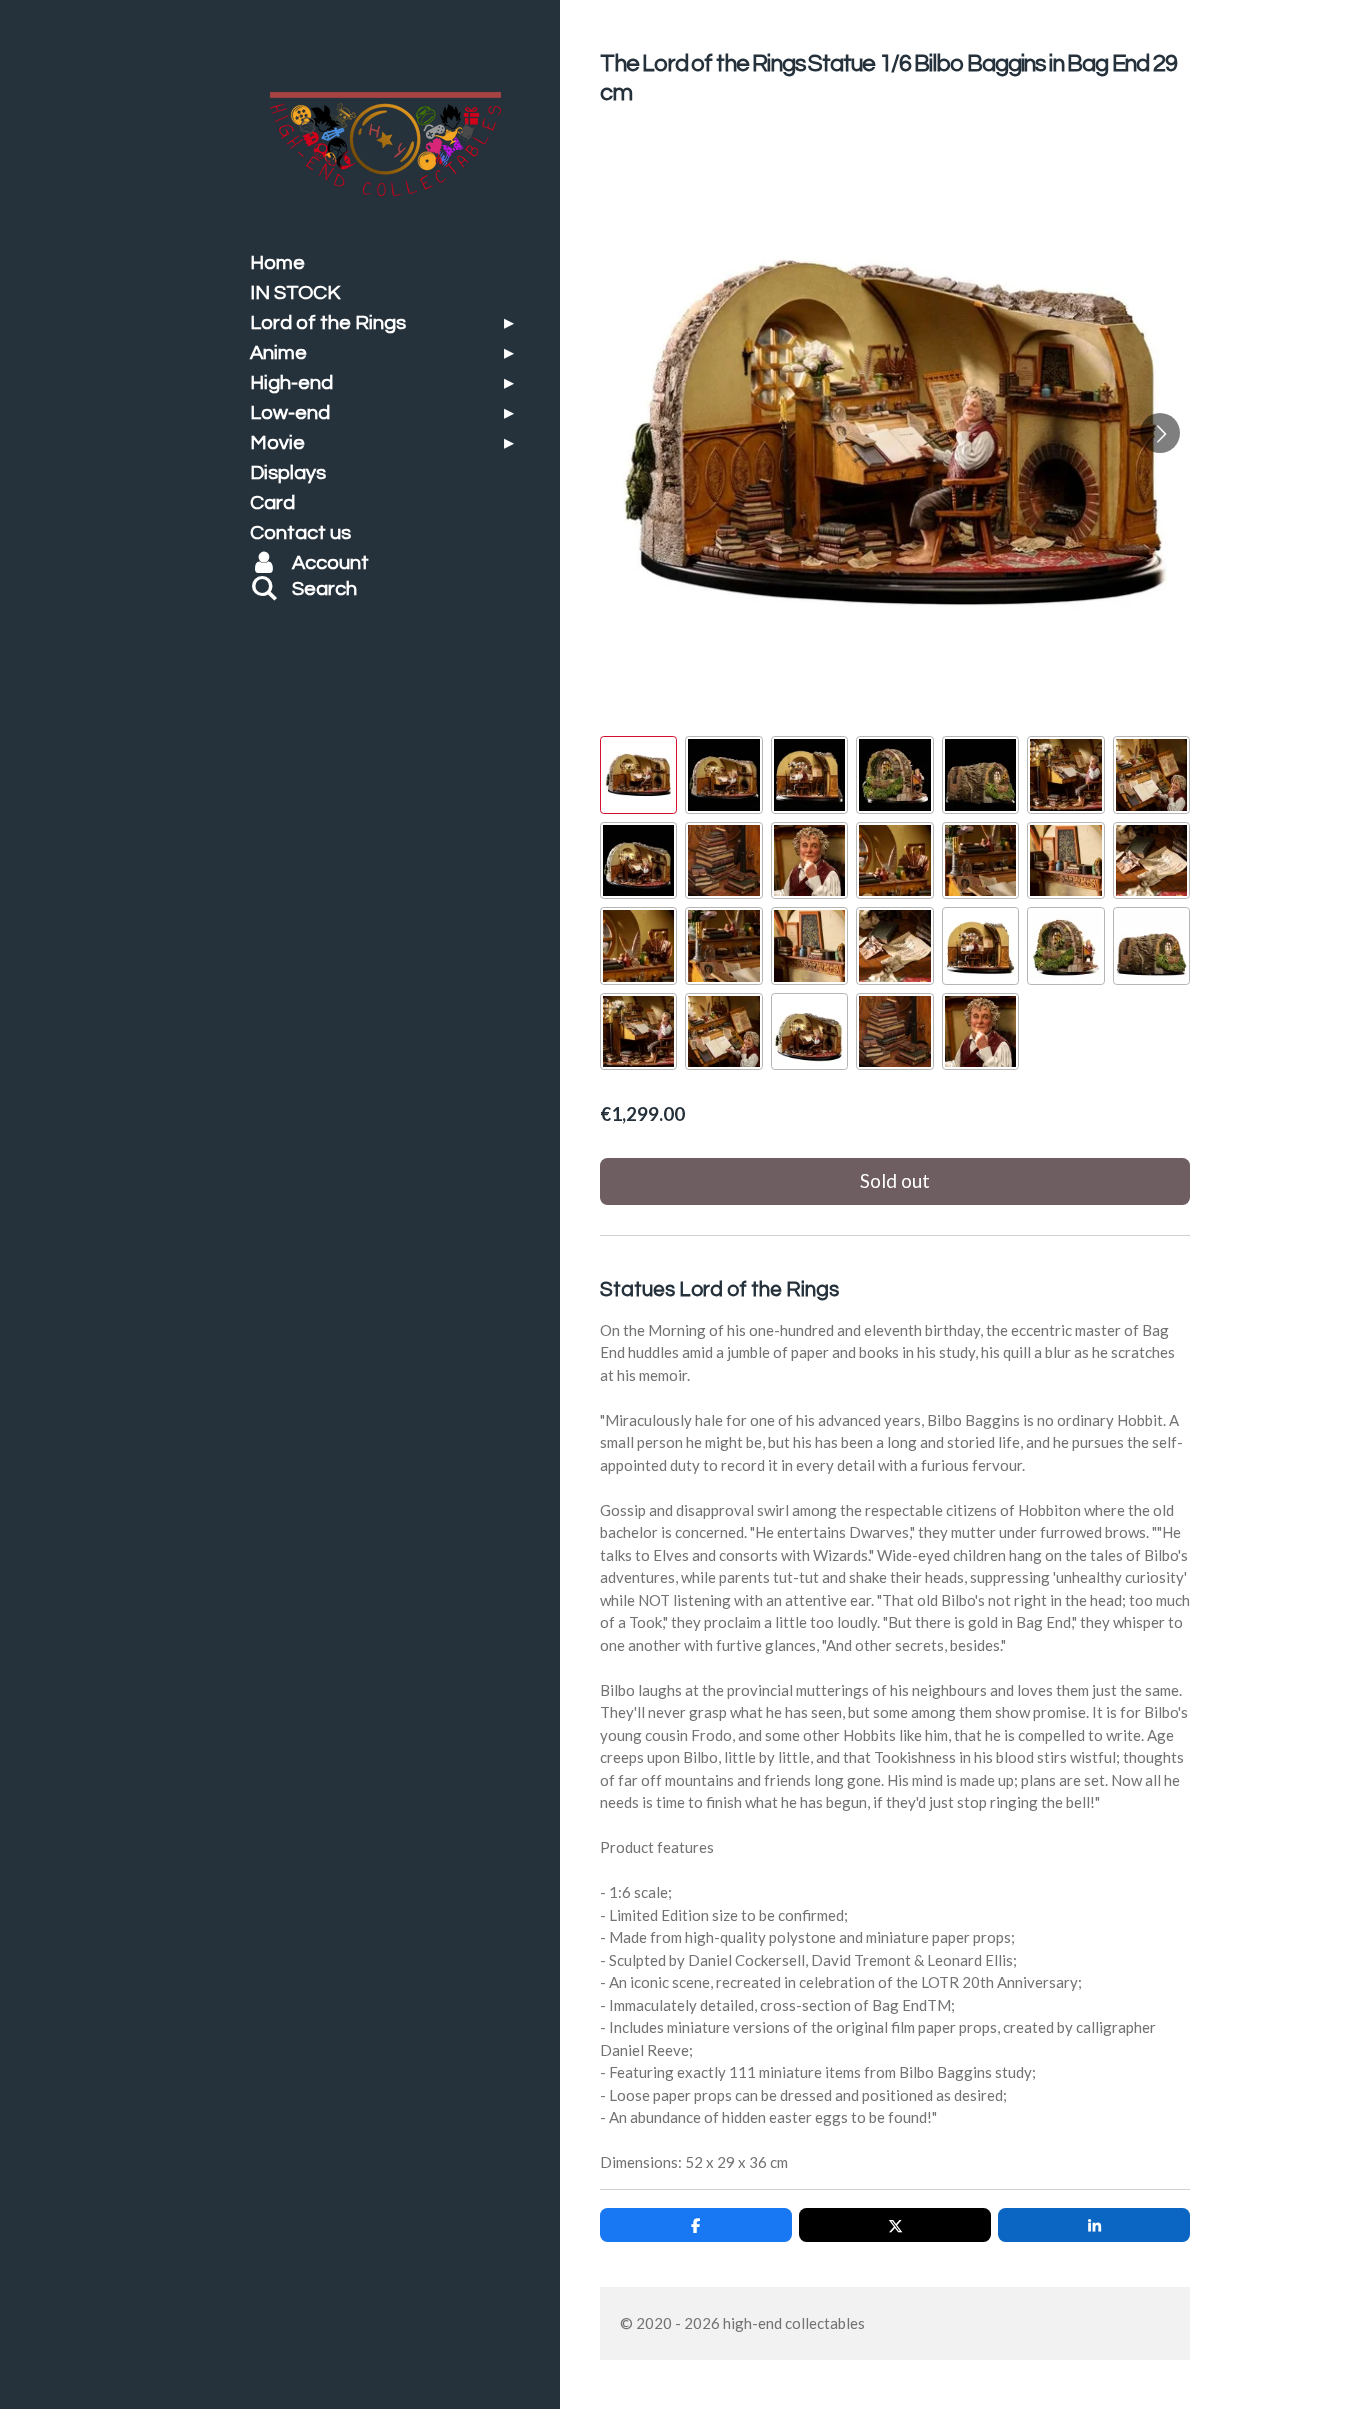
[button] (638, 774)
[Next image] (1160, 433)
